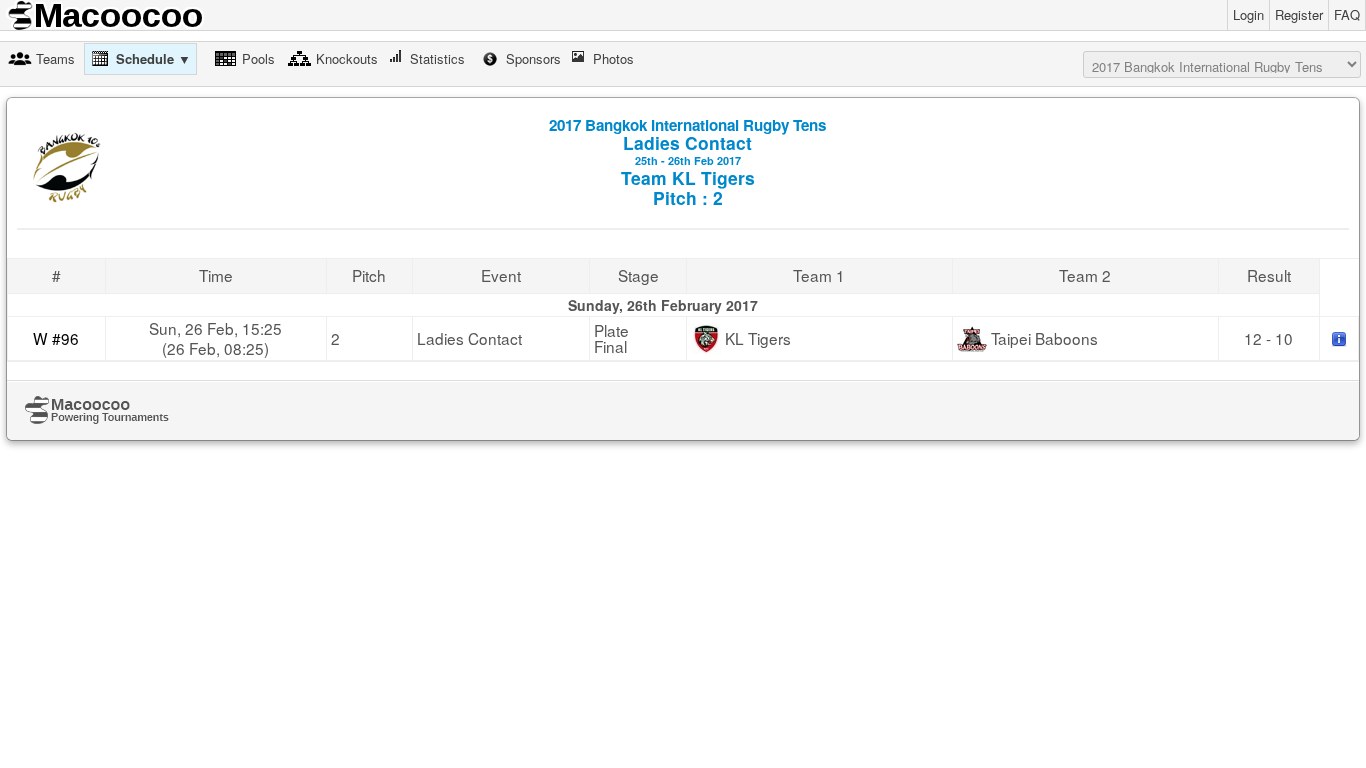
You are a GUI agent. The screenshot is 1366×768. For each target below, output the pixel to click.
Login (1248, 14)
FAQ (1347, 14)
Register (1299, 14)
